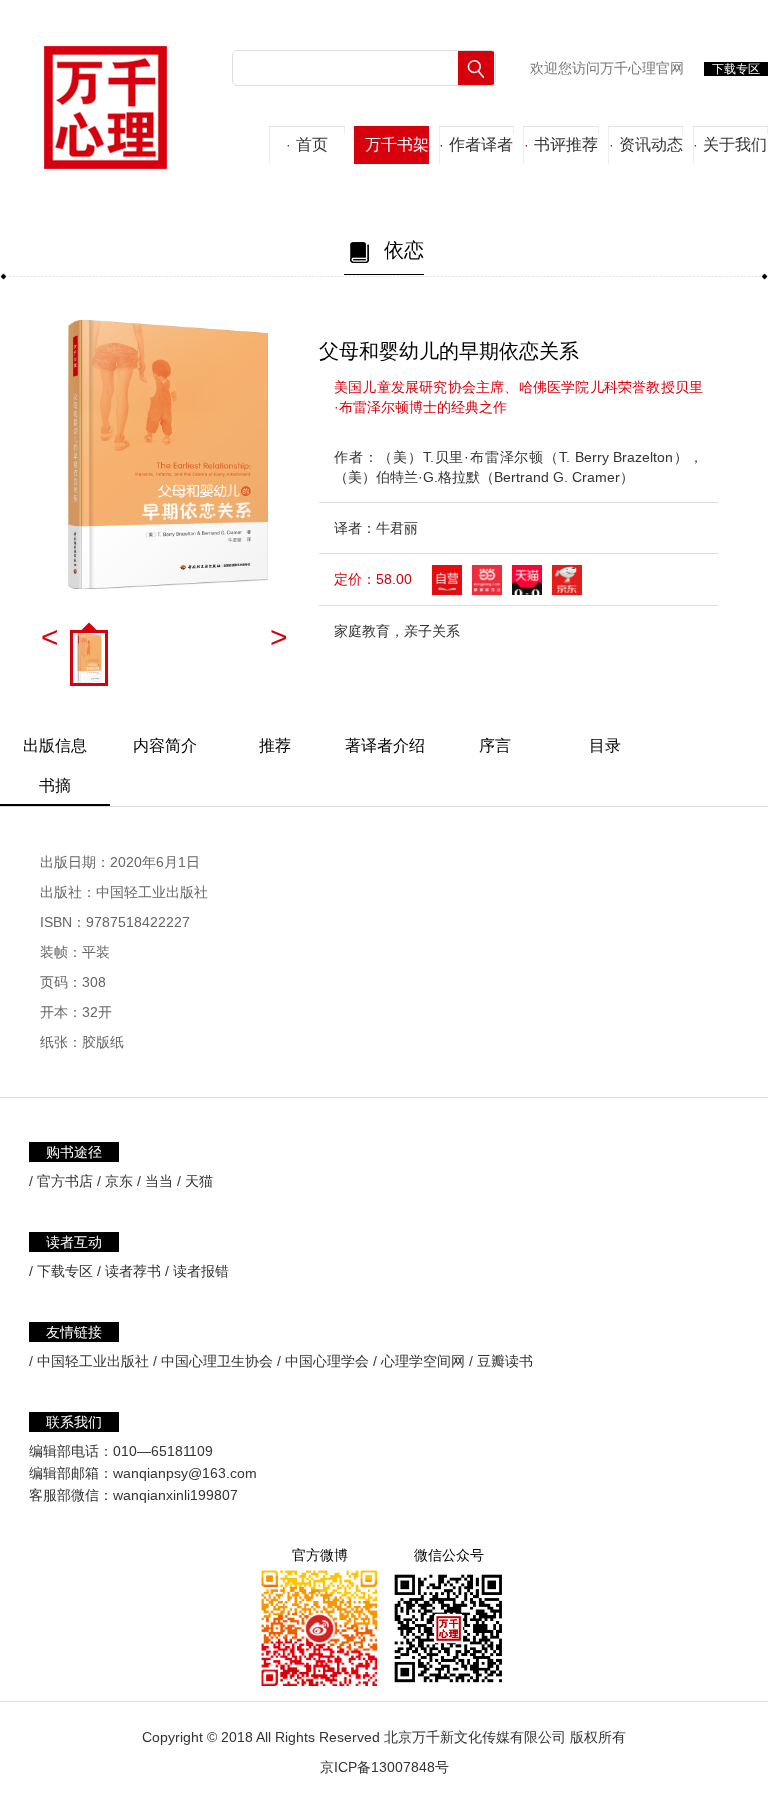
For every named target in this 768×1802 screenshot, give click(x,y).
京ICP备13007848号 (384, 1767)
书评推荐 (561, 144)
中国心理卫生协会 (217, 1361)
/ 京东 (115, 1181)
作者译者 (476, 144)
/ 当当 (155, 1181)
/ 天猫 (195, 1181)
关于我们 (730, 144)
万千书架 (392, 144)
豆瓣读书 (505, 1361)
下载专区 (736, 69)
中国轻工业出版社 (93, 1361)
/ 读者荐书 (129, 1271)
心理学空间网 (423, 1361)
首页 (307, 144)
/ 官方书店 (61, 1181)
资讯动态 (646, 144)
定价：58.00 (373, 579)
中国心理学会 (327, 1361)
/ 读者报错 (197, 1271)
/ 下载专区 (61, 1271)
